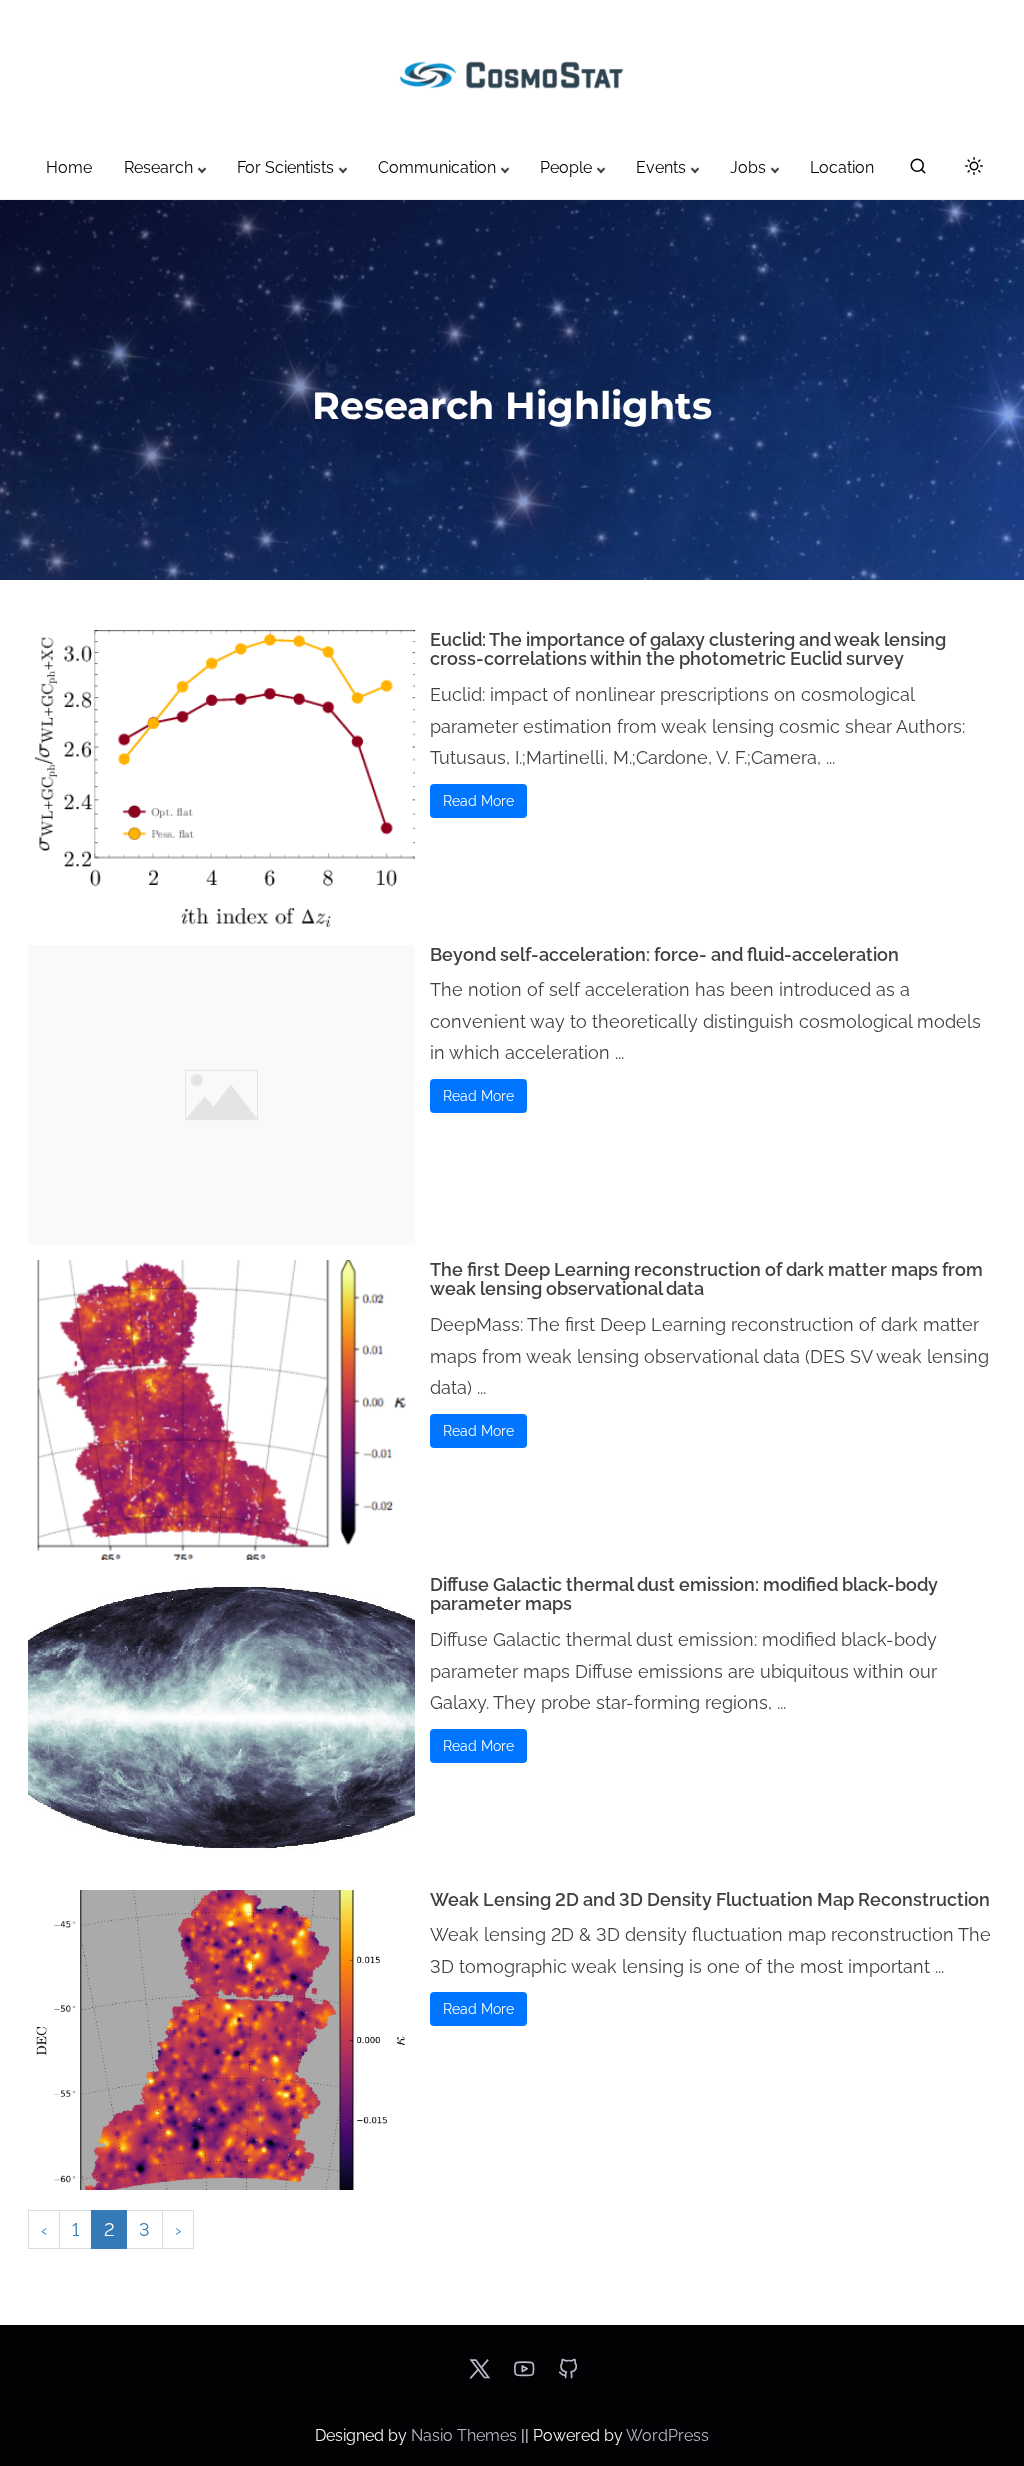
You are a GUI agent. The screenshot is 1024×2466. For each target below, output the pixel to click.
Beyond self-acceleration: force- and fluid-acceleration (664, 954)
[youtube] (524, 2375)
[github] (568, 2375)
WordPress (667, 2435)
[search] (918, 170)
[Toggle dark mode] (970, 169)
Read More (478, 801)
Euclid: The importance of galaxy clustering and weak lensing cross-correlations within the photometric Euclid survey (688, 649)
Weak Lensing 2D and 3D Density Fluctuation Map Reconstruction (710, 1899)
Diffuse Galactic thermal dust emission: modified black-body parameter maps (684, 1594)
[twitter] (479, 2375)
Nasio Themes (466, 2435)
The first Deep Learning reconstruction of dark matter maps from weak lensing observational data (706, 1279)
